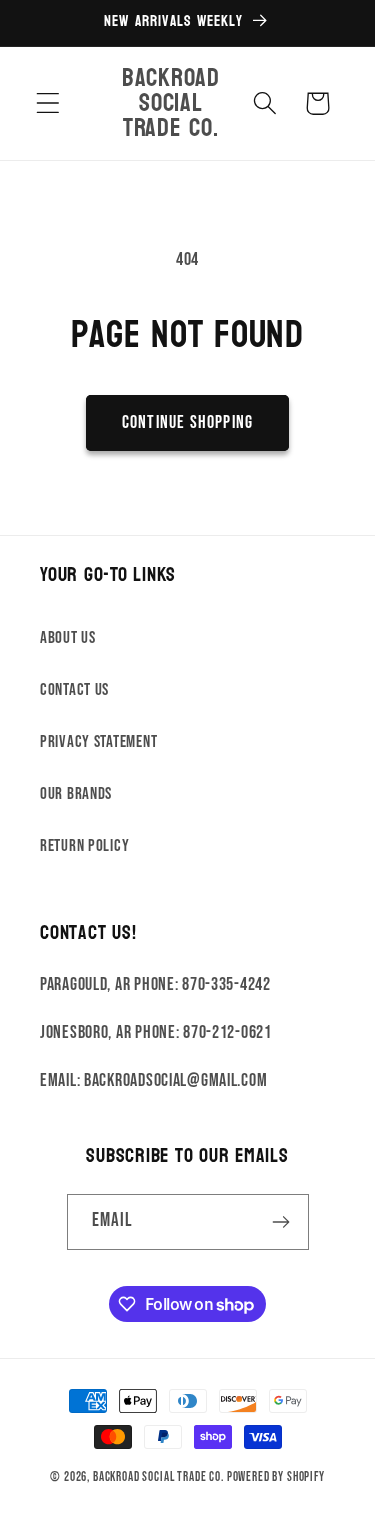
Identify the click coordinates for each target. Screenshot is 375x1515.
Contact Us (74, 690)
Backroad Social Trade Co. (158, 1477)
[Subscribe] (281, 1222)
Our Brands (76, 794)
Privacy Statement (98, 742)
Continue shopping (187, 422)
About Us (68, 638)
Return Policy (84, 846)
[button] (48, 103)
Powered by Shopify (276, 1477)
